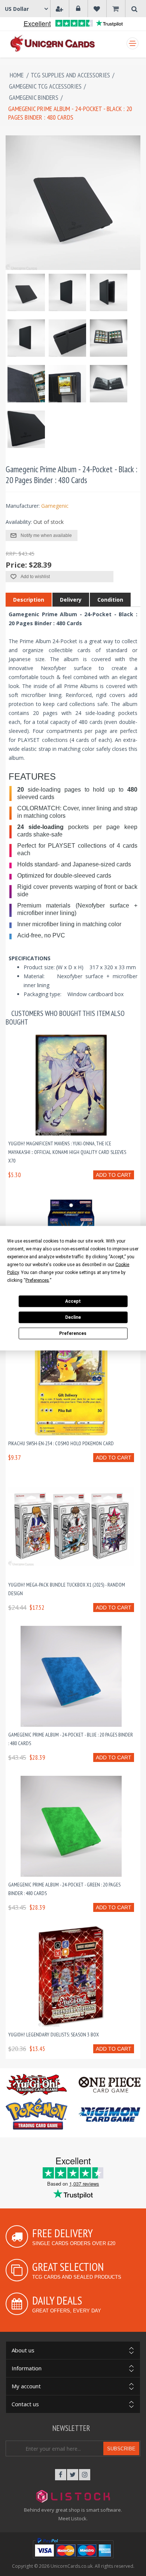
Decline (73, 1317)
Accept (73, 1301)
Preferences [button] (37, 1280)
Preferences (73, 1333)
